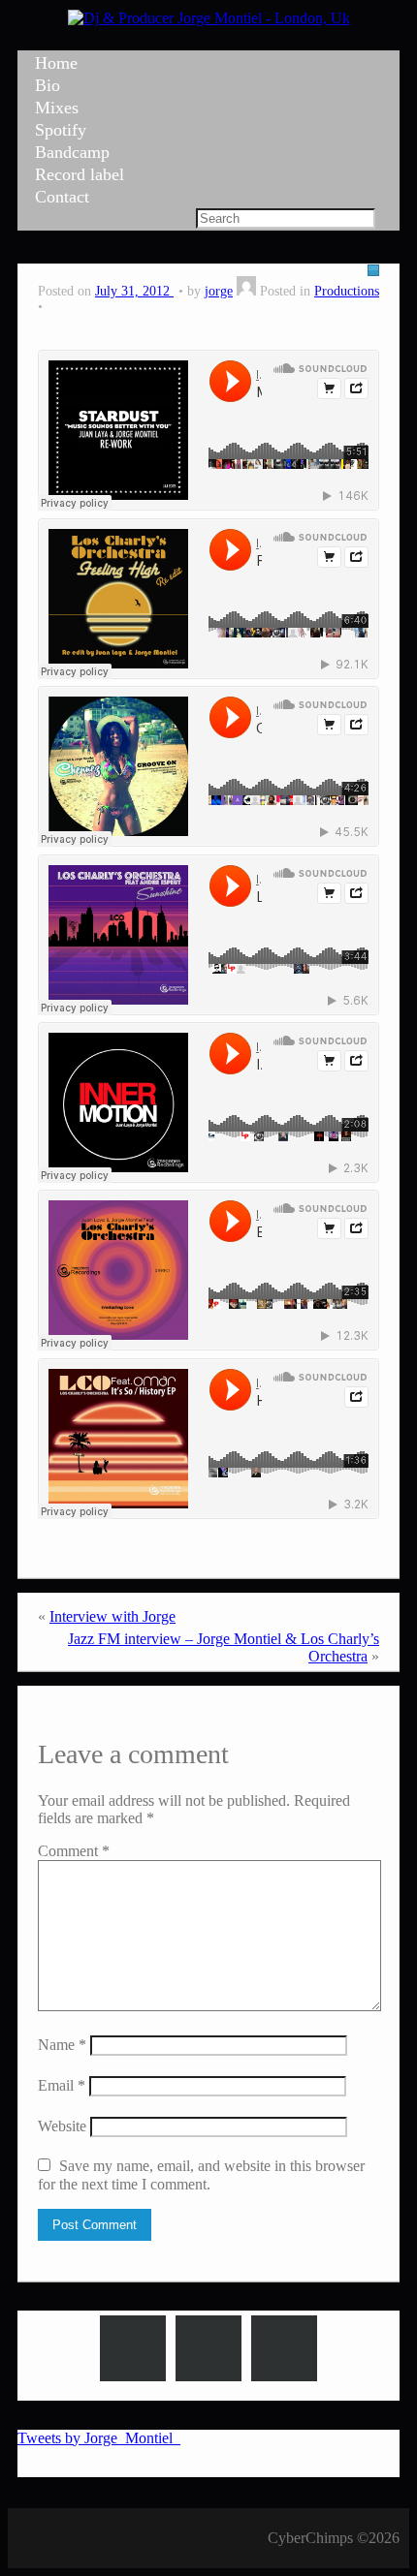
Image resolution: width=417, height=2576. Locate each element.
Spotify (61, 130)
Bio (48, 85)
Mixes (57, 108)
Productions (347, 291)
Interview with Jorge (112, 1616)
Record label (80, 174)
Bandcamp (72, 152)
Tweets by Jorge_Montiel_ (99, 2438)
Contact (62, 197)
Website (62, 2126)
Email (62, 2085)
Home (56, 63)
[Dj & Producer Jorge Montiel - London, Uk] (209, 18)
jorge (219, 291)
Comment (74, 1851)
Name (62, 2045)
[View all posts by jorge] (246, 291)
